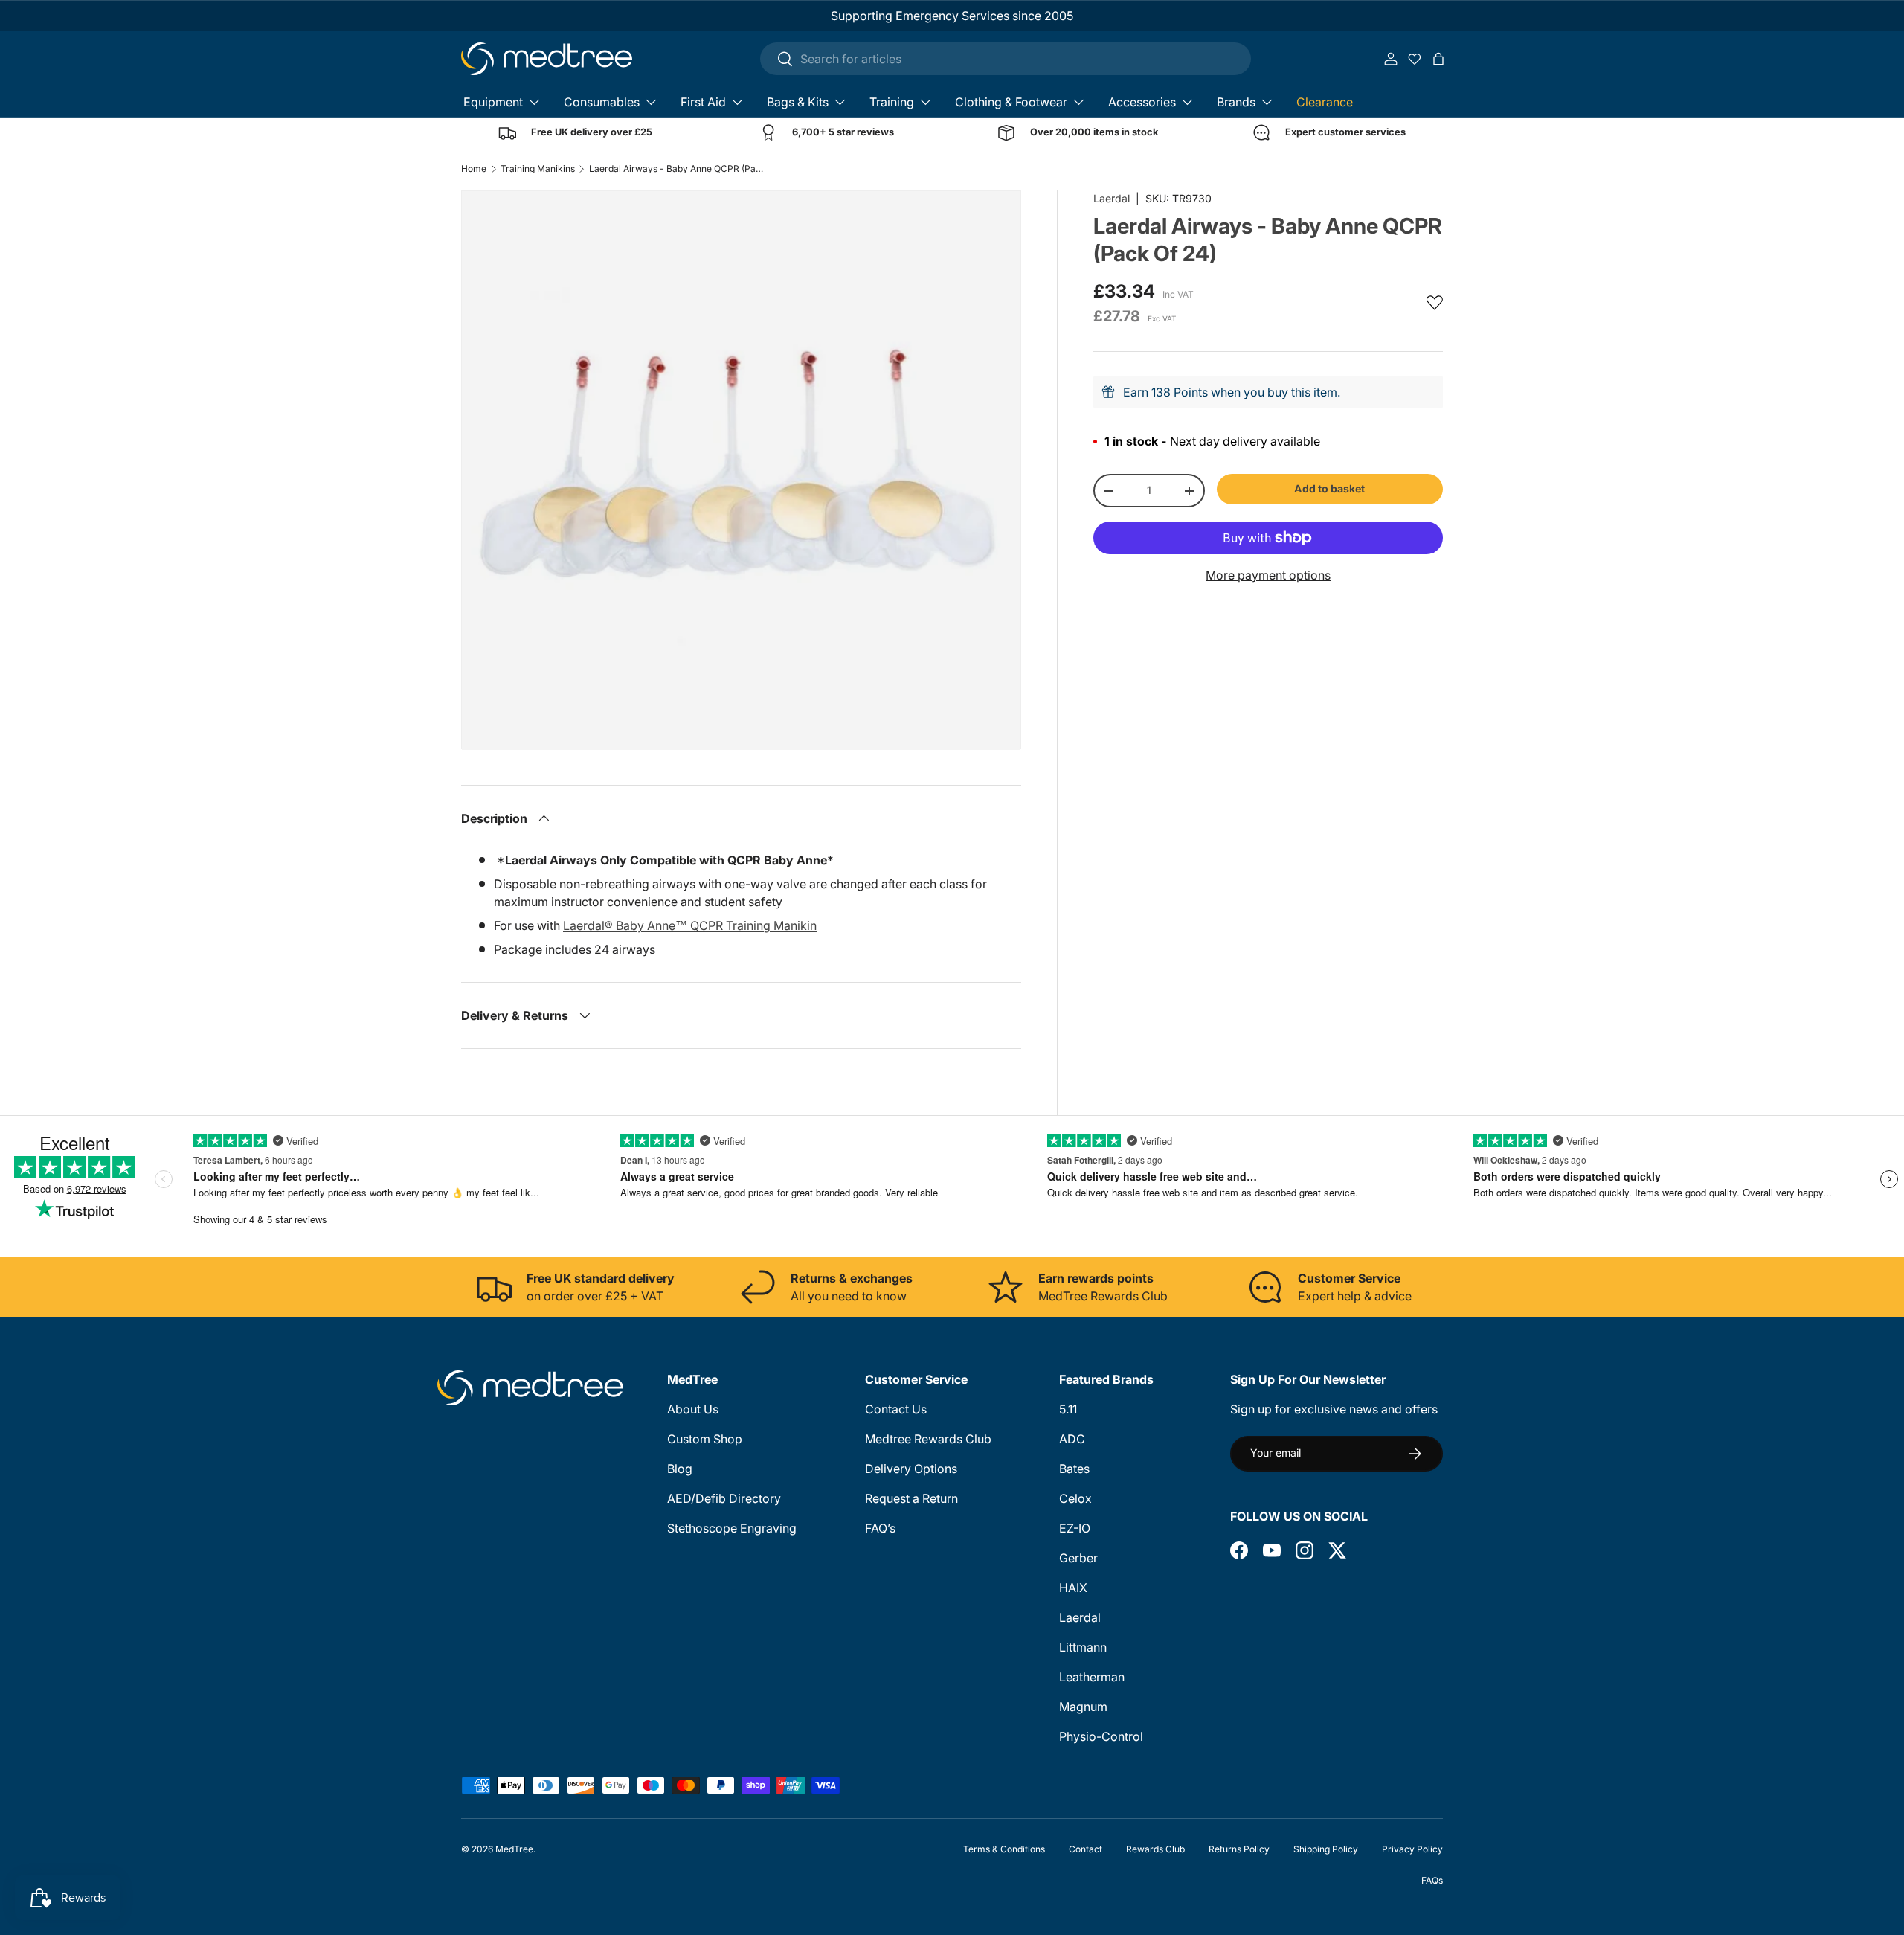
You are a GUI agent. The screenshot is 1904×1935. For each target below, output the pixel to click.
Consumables (602, 102)
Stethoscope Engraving (732, 1528)
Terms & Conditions (1004, 1849)
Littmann (1083, 1647)
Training (892, 102)
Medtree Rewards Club (928, 1439)
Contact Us (896, 1409)
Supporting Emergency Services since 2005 (952, 16)
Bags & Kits (798, 102)
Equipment (493, 102)
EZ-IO (1075, 1528)
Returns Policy (1239, 1849)
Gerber (1078, 1558)
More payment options (1268, 575)
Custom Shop (705, 1439)
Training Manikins (538, 169)
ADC (1072, 1439)
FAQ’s (880, 1528)
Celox (1075, 1498)
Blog (680, 1469)
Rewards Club (1155, 1849)
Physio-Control (1101, 1736)
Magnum (1083, 1707)
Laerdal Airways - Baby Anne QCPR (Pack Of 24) (678, 169)
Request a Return (911, 1498)
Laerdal (1112, 198)
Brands (1236, 102)
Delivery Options (911, 1469)
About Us (693, 1409)
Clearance (1325, 102)
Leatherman (1092, 1677)
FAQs (1432, 1880)
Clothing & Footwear (1011, 102)
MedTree (514, 1849)
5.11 (1068, 1409)
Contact (1086, 1849)
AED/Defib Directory (724, 1498)
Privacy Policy (1412, 1849)
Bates (1074, 1469)
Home (474, 169)
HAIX (1073, 1588)
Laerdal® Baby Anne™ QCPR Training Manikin (690, 925)
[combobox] (1006, 59)
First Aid (703, 102)
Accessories (1142, 102)
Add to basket (1329, 488)
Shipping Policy (1326, 1849)
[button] (1438, 59)
